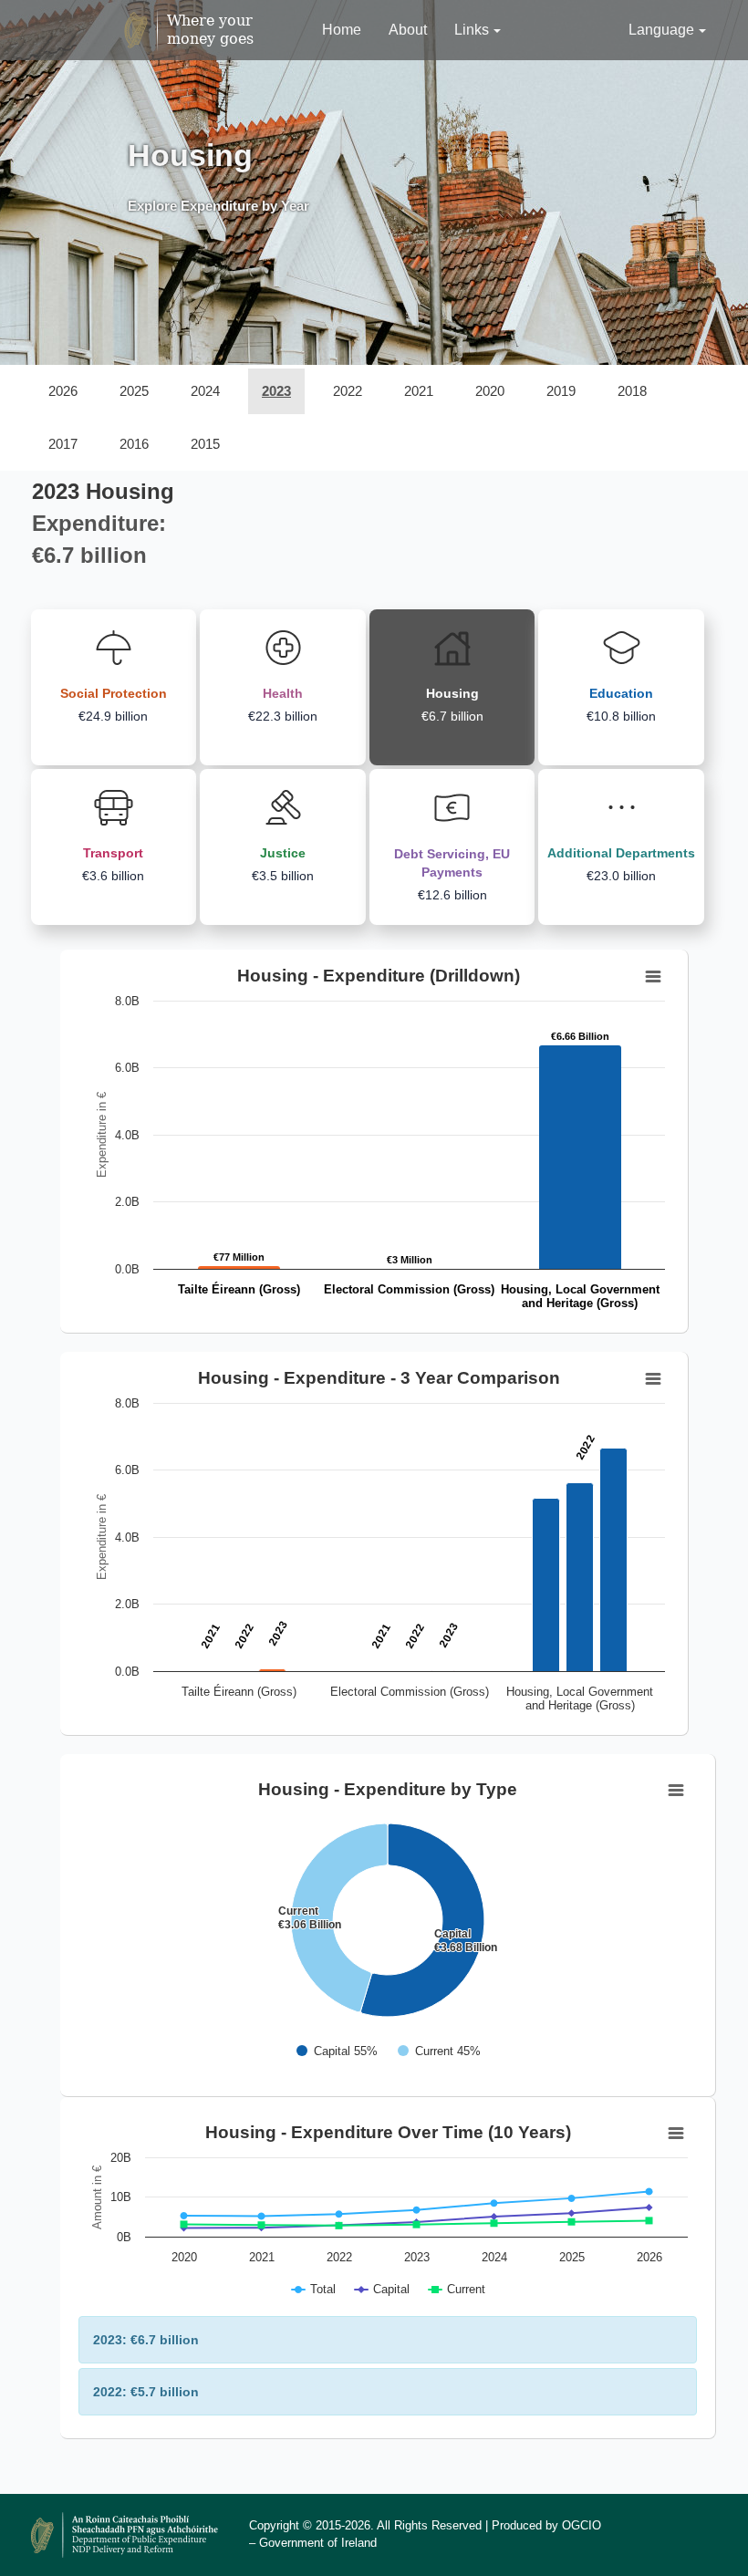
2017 (63, 444)
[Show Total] (314, 2289)
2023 (276, 391)
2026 (63, 391)
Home (342, 30)
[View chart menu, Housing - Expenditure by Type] (676, 1791)
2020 (490, 391)
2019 (561, 391)
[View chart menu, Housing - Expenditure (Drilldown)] (653, 977)
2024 (205, 391)
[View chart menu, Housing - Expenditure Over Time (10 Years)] (676, 2134)
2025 (134, 391)
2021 (419, 391)
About (408, 30)
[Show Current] (439, 2051)
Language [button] (661, 30)
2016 (134, 444)
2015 (205, 444)
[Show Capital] (337, 2051)
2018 (632, 391)
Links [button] (472, 30)
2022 (348, 391)
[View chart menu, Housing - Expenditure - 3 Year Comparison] (653, 1379)
